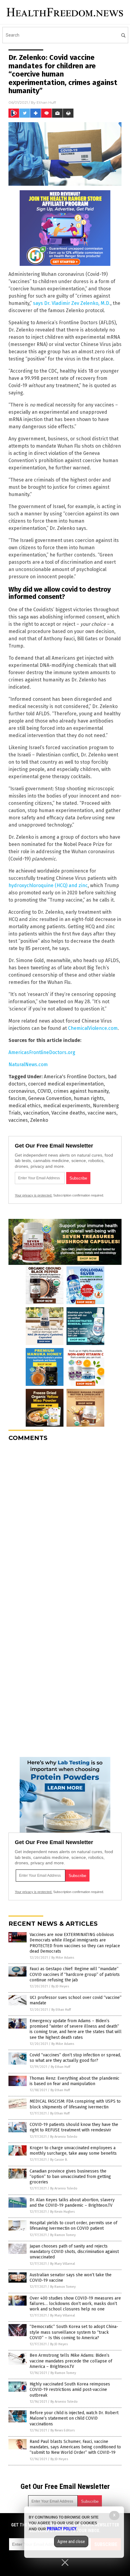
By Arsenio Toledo (64, 2137)
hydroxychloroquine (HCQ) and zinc (48, 885)
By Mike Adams (63, 1958)
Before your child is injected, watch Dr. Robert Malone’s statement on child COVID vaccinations (74, 2418)
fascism (17, 1098)
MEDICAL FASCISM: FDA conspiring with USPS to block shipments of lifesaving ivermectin (75, 2104)
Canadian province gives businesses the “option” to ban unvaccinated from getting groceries (70, 2177)
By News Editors (63, 2430)
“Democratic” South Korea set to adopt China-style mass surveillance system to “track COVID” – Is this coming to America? (74, 2332)
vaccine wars (102, 1113)
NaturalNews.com (28, 1064)
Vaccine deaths (68, 1113)
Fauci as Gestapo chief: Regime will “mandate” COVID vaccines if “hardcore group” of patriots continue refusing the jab (75, 1974)
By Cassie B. (59, 2160)
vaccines (18, 1120)
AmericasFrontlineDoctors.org (42, 1052)
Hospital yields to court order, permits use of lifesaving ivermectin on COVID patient (73, 2226)
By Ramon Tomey (63, 2235)
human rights (89, 1098)
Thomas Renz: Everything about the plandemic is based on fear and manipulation (75, 2081)
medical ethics (25, 1106)
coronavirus (22, 1091)
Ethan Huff (46, 102)
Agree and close (71, 2542)
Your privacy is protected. (34, 1195)
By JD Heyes (60, 1986)
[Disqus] (65, 1522)
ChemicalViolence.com (93, 1028)
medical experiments (67, 1106)
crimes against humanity (81, 1091)
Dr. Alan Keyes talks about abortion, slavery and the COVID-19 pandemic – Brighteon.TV (72, 2203)
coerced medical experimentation (66, 1084)
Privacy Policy (62, 2529)
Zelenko (39, 1120)
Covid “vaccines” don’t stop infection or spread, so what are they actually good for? (75, 2058)
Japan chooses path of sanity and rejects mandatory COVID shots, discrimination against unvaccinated (74, 2252)
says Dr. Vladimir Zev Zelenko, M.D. (72, 303)
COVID (44, 1091)
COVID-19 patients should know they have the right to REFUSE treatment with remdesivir (74, 2127)
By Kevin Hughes (62, 2212)
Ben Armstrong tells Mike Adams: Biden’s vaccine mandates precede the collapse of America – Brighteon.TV (71, 2361)
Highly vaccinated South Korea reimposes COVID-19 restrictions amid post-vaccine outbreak (70, 2390)
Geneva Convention (50, 1098)
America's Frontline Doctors (75, 1077)
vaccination (36, 1113)
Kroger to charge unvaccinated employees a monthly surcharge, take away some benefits (73, 2151)
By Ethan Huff (61, 2010)
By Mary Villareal (63, 2264)
